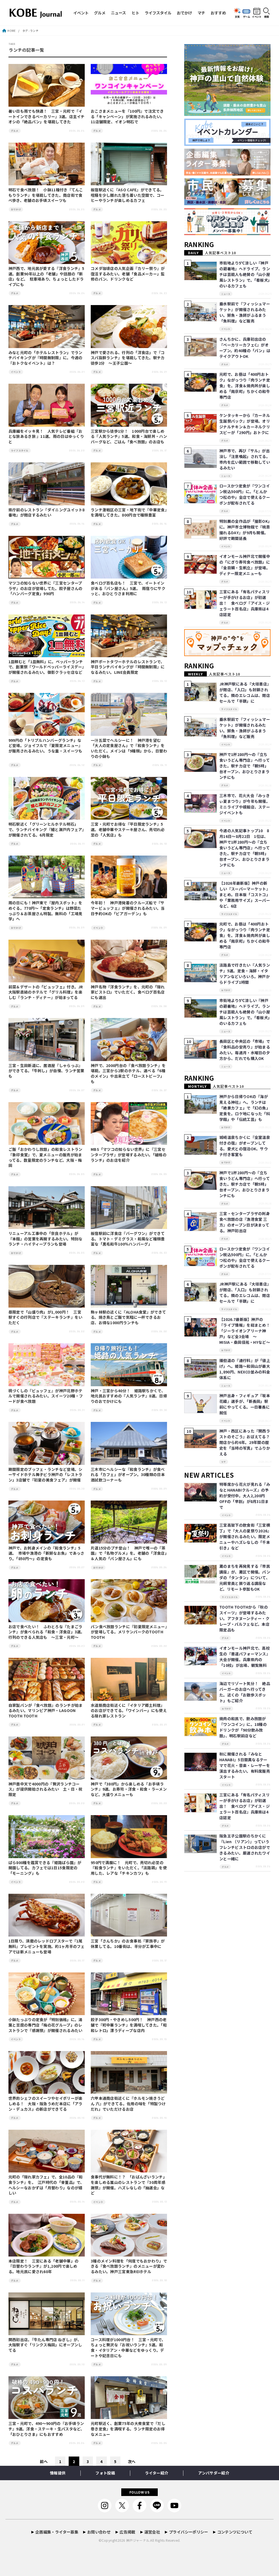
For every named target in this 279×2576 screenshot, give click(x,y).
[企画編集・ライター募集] (228, 176)
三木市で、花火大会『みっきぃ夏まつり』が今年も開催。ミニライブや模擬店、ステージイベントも (245, 804)
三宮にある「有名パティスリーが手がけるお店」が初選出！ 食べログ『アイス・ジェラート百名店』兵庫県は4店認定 (245, 603)
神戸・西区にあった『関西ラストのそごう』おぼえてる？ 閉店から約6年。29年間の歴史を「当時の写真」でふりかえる (246, 1442)
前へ (44, 2461)
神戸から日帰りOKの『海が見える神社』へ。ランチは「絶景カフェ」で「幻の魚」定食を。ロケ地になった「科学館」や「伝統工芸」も (245, 1108)
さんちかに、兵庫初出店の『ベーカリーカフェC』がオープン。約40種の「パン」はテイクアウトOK (245, 348)
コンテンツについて (235, 2532)
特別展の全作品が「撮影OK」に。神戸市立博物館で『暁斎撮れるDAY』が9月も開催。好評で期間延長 (245, 530)
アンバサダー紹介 (214, 2473)
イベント (81, 13)
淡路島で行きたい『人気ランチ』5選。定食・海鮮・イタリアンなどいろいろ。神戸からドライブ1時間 (245, 974)
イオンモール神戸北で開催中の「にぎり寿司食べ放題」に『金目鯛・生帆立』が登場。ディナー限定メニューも (245, 565)
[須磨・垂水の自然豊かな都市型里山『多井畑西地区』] (228, 116)
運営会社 (152, 2532)
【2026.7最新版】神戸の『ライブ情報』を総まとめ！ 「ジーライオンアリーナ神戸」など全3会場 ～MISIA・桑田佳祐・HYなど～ (247, 1331)
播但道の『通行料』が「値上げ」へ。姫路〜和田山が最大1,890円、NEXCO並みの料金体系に (245, 1369)
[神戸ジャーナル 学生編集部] (228, 235)
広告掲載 (127, 2532)
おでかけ (184, 13)
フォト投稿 (105, 2473)
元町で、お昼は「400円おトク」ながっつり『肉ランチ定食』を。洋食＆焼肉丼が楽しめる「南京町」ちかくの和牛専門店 (245, 386)
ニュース (118, 13)
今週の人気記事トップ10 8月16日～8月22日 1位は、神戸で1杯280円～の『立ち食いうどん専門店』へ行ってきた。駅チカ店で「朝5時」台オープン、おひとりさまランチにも (245, 848)
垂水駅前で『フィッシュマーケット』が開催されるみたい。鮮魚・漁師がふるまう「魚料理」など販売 (245, 312)
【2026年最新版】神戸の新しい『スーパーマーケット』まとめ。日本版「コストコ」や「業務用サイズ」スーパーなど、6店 (245, 894)
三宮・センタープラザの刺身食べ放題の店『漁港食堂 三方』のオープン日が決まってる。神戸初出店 (245, 1222)
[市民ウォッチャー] (228, 206)
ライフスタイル (158, 13)
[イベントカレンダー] (228, 146)
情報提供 (58, 2473)
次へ (132, 2461)
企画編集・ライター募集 (57, 2532)
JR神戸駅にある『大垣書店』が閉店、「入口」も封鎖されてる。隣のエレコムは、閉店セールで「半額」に (245, 692)
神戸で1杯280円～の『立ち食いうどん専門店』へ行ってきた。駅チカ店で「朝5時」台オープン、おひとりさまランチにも (245, 766)
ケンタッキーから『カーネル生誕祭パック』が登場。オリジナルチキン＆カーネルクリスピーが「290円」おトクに (245, 424)
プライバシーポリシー (189, 2532)
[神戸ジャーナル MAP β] (228, 656)
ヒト (135, 13)
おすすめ (218, 13)
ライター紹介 (157, 2473)
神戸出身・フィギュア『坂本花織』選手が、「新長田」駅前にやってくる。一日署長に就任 (245, 1404)
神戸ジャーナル (138, 2540)
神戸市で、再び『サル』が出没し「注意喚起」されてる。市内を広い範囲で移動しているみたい (245, 459)
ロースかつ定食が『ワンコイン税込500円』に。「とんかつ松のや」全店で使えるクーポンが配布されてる (245, 494)
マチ (201, 13)
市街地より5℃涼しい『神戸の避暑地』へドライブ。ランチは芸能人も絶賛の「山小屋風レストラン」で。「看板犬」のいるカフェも (245, 274)
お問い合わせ (99, 2532)
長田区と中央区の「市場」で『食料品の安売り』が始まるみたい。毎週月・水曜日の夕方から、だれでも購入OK (245, 1050)
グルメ (100, 13)
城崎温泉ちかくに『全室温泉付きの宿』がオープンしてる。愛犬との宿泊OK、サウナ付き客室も (245, 1146)
